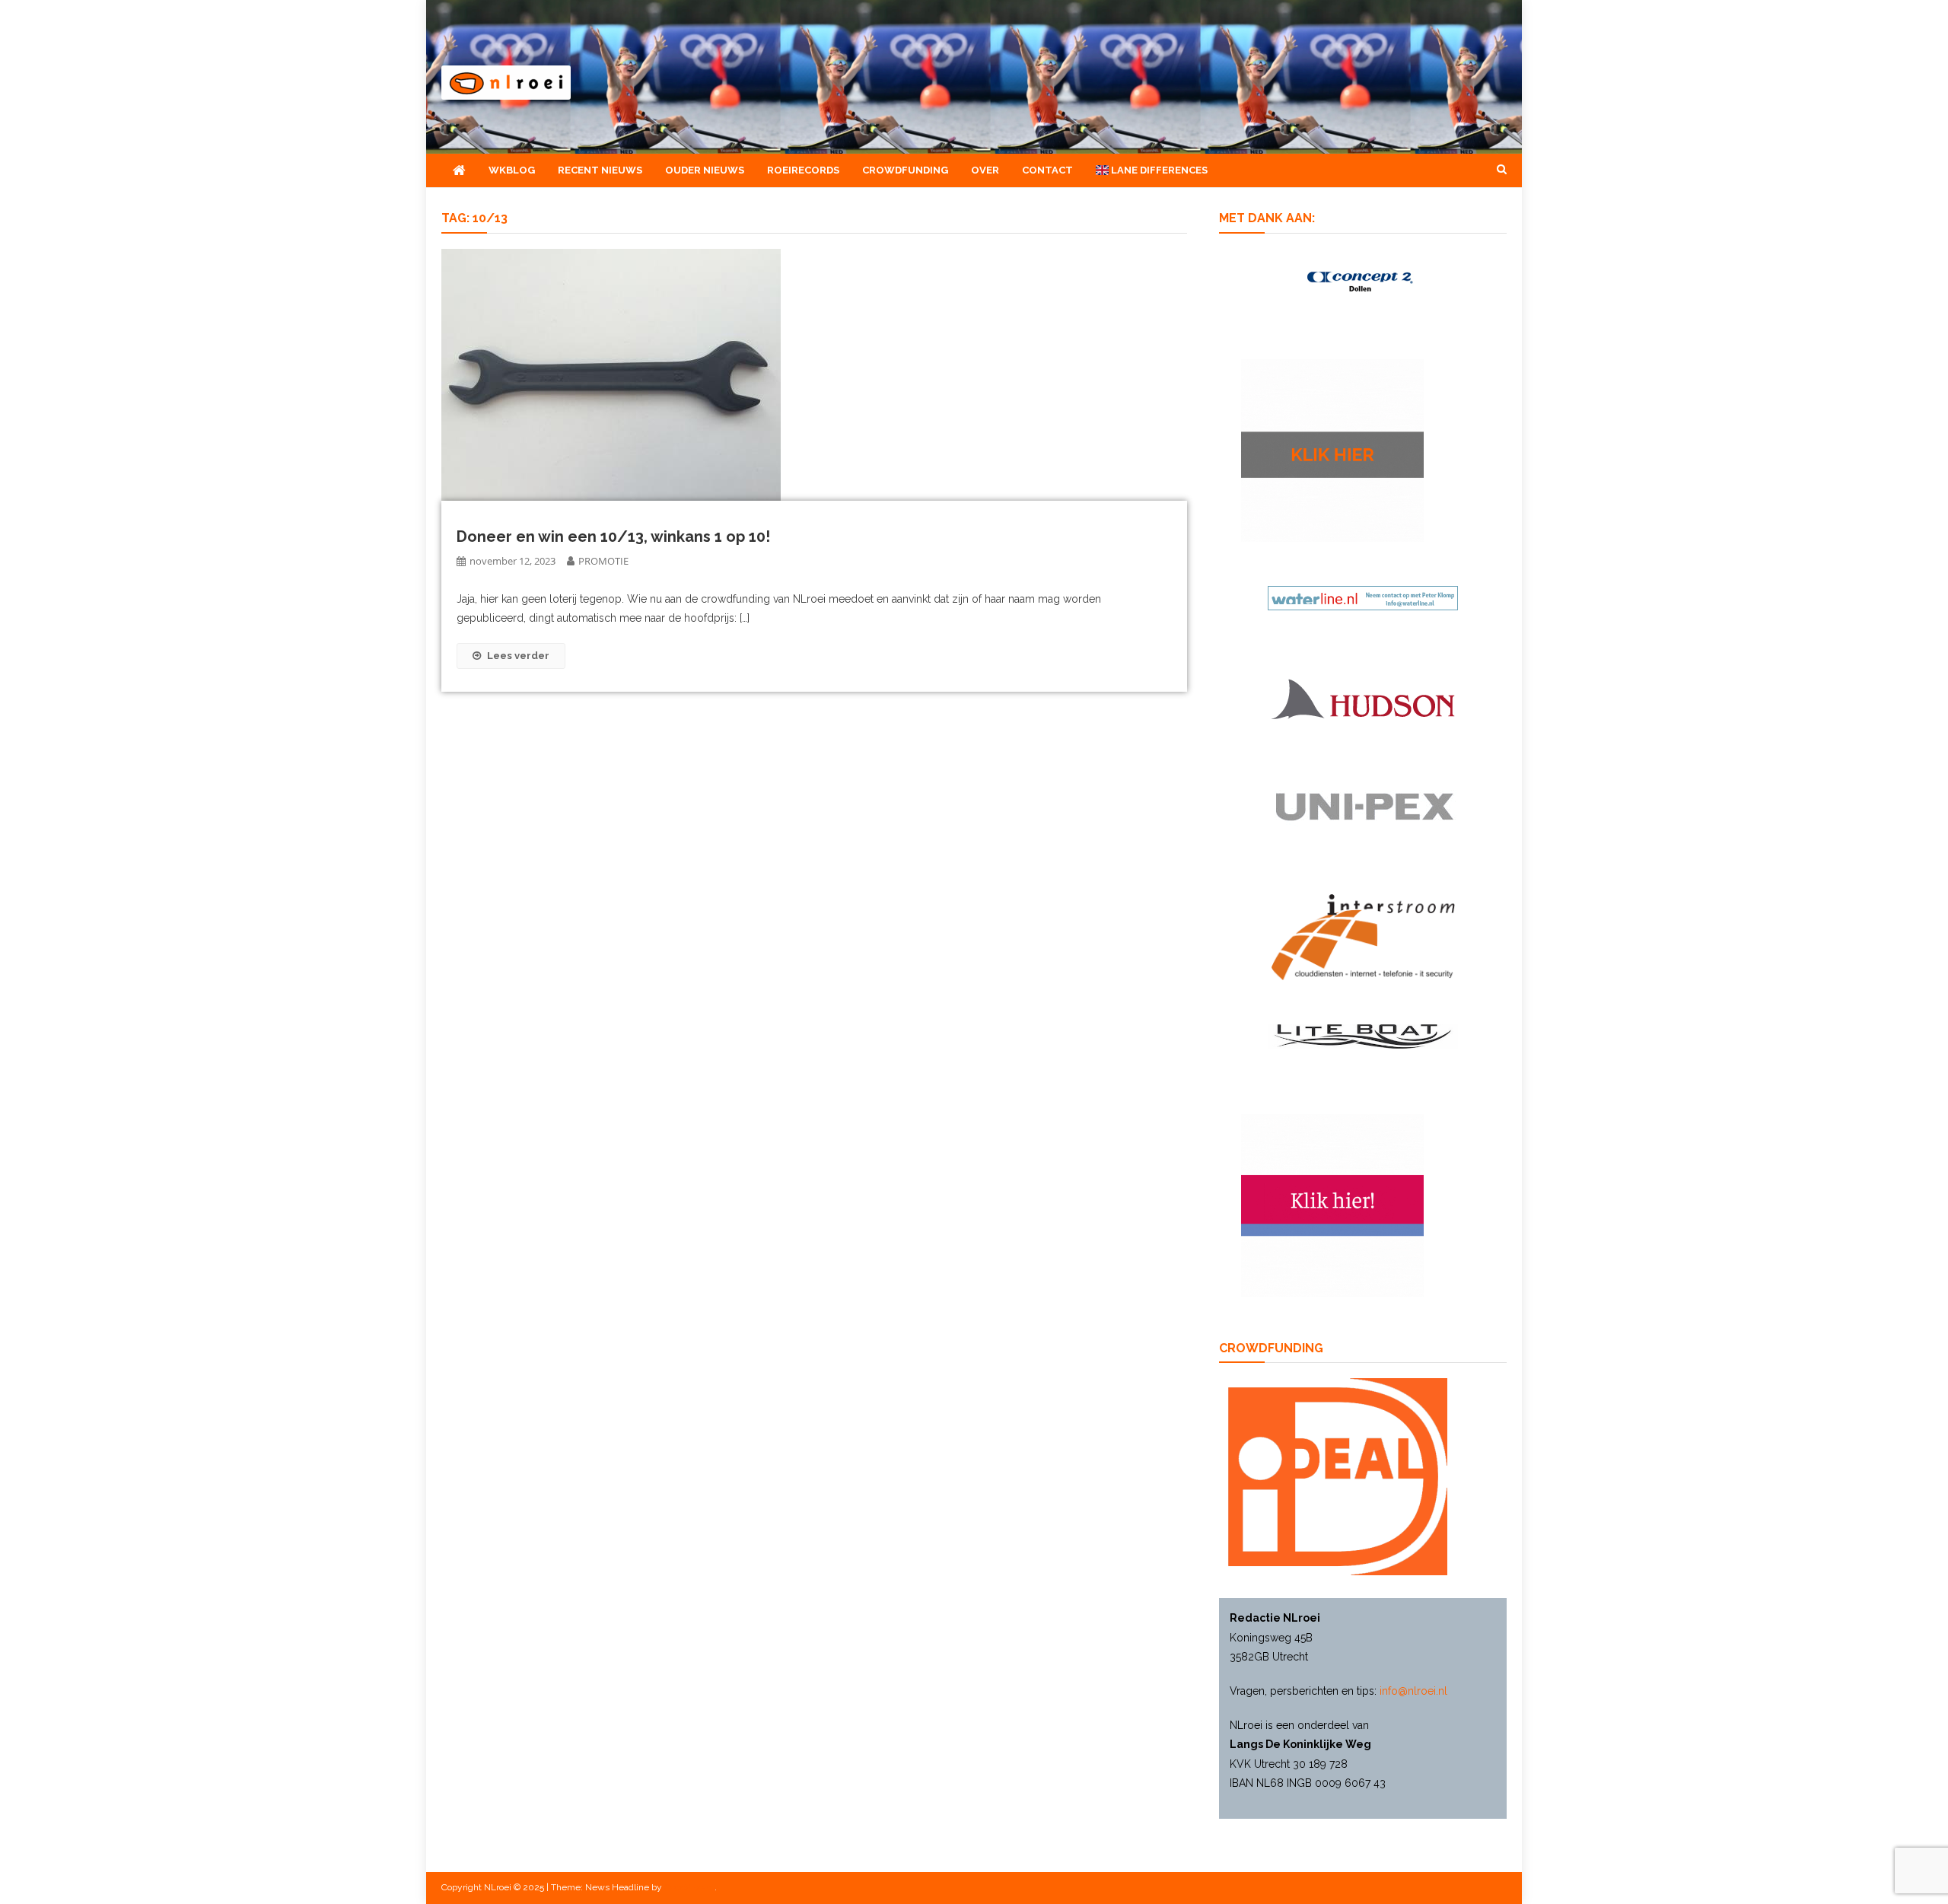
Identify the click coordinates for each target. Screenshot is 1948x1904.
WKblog (512, 170)
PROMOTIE (603, 561)
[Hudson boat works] (1363, 697)
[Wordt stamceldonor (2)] (1332, 1204)
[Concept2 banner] (1363, 281)
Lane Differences (1158, 170)
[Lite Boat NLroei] (1363, 1036)
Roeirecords (803, 170)
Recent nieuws (600, 170)
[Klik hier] (1332, 450)
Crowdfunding (905, 170)
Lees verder (518, 656)
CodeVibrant (689, 1887)
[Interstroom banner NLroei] (1363, 936)
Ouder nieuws (705, 170)
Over (985, 170)
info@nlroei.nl (1413, 1691)
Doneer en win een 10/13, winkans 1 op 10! (613, 536)
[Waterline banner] (1363, 597)
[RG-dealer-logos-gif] (1363, 807)
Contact (1047, 170)
